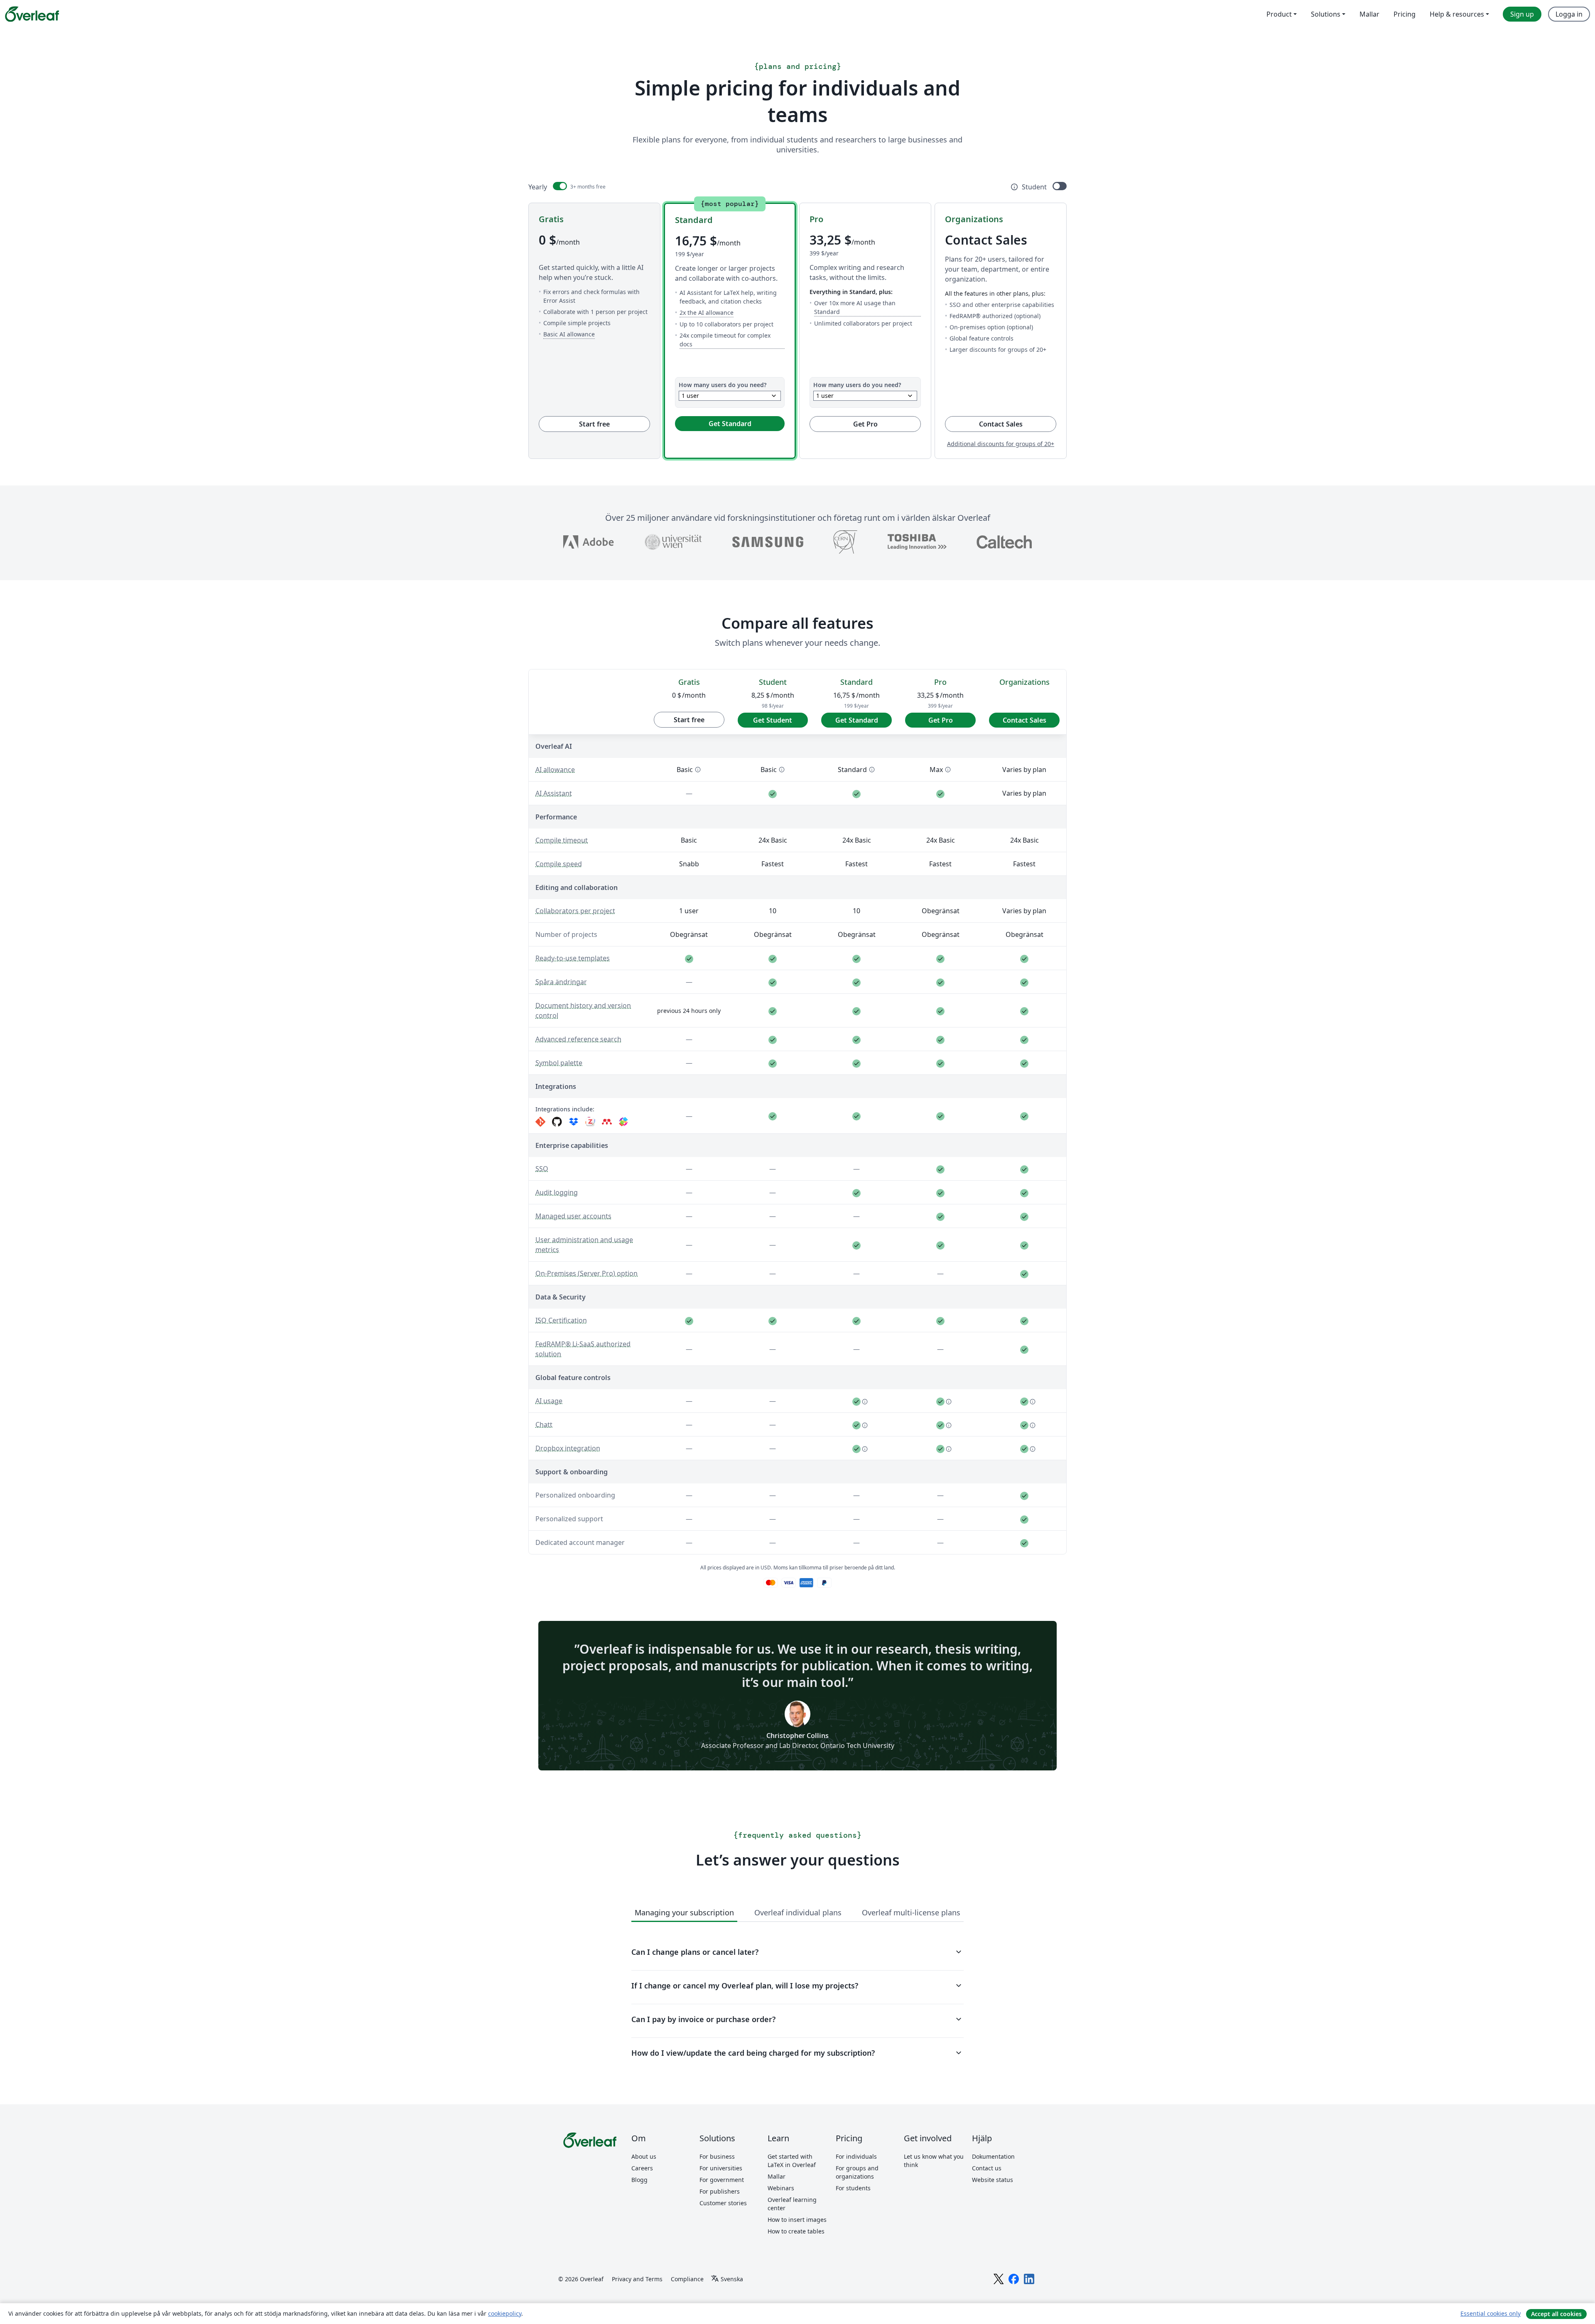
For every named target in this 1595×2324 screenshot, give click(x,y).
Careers (642, 2168)
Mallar (777, 2176)
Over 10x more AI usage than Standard (867, 307)
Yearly (538, 187)
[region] (797, 1110)
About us (644, 2156)
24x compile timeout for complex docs (732, 340)
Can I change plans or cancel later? (797, 1952)
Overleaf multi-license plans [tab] (911, 1912)
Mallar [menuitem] (1369, 14)
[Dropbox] (574, 1122)
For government (722, 2180)
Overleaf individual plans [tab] (798, 1912)
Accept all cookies (1556, 2314)
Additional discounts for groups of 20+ (1001, 444)
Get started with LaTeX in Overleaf (792, 2161)
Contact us (987, 2168)
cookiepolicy (505, 2313)
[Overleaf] (32, 14)
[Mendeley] (607, 1122)
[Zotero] (590, 1122)
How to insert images (797, 2220)
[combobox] (730, 396)
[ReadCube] (623, 1122)
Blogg (639, 2180)
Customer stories (723, 2203)
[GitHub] (557, 1122)
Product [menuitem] (1279, 14)
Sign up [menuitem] (1522, 14)
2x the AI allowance (707, 312)
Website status (993, 2180)
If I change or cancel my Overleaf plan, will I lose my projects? (797, 1986)
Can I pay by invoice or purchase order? (797, 2019)
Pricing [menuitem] (1405, 14)
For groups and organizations (857, 2172)
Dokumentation (993, 2156)
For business (717, 2156)
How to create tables (796, 2231)
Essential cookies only (1491, 2313)
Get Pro (865, 424)
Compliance (687, 2279)
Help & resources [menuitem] (1457, 14)
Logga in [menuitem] (1569, 14)
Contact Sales (1018, 424)
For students (853, 2188)
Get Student (773, 720)
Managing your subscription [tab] (684, 1912)
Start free (594, 424)
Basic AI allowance (569, 334)
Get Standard (730, 424)
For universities (721, 2168)
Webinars (781, 2188)
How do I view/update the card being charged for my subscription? (797, 2053)
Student (1034, 187)
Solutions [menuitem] (1326, 14)
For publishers (720, 2191)
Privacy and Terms (637, 2279)
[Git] (540, 1122)
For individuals (856, 2156)
